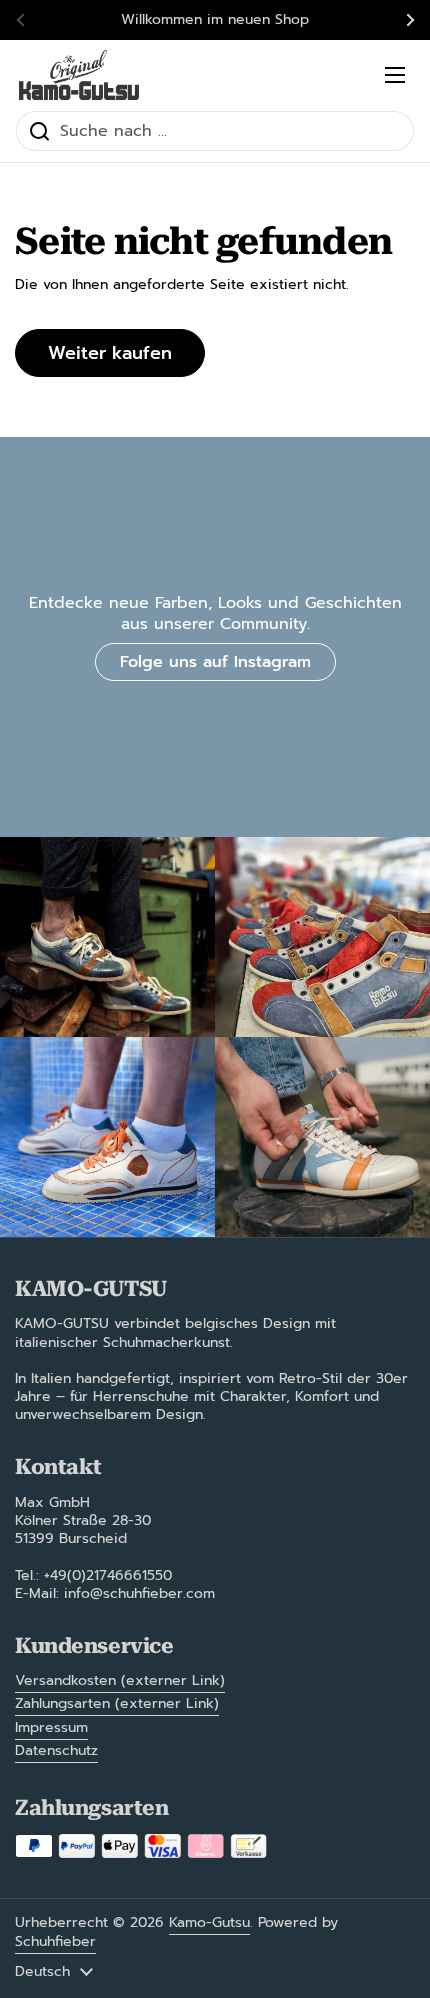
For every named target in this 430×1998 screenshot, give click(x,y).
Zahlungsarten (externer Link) (117, 1703)
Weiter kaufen (110, 353)
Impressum (51, 1727)
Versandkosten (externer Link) (120, 1680)
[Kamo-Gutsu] (79, 75)
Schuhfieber (55, 1941)
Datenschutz (56, 1750)
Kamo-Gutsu (209, 1922)
